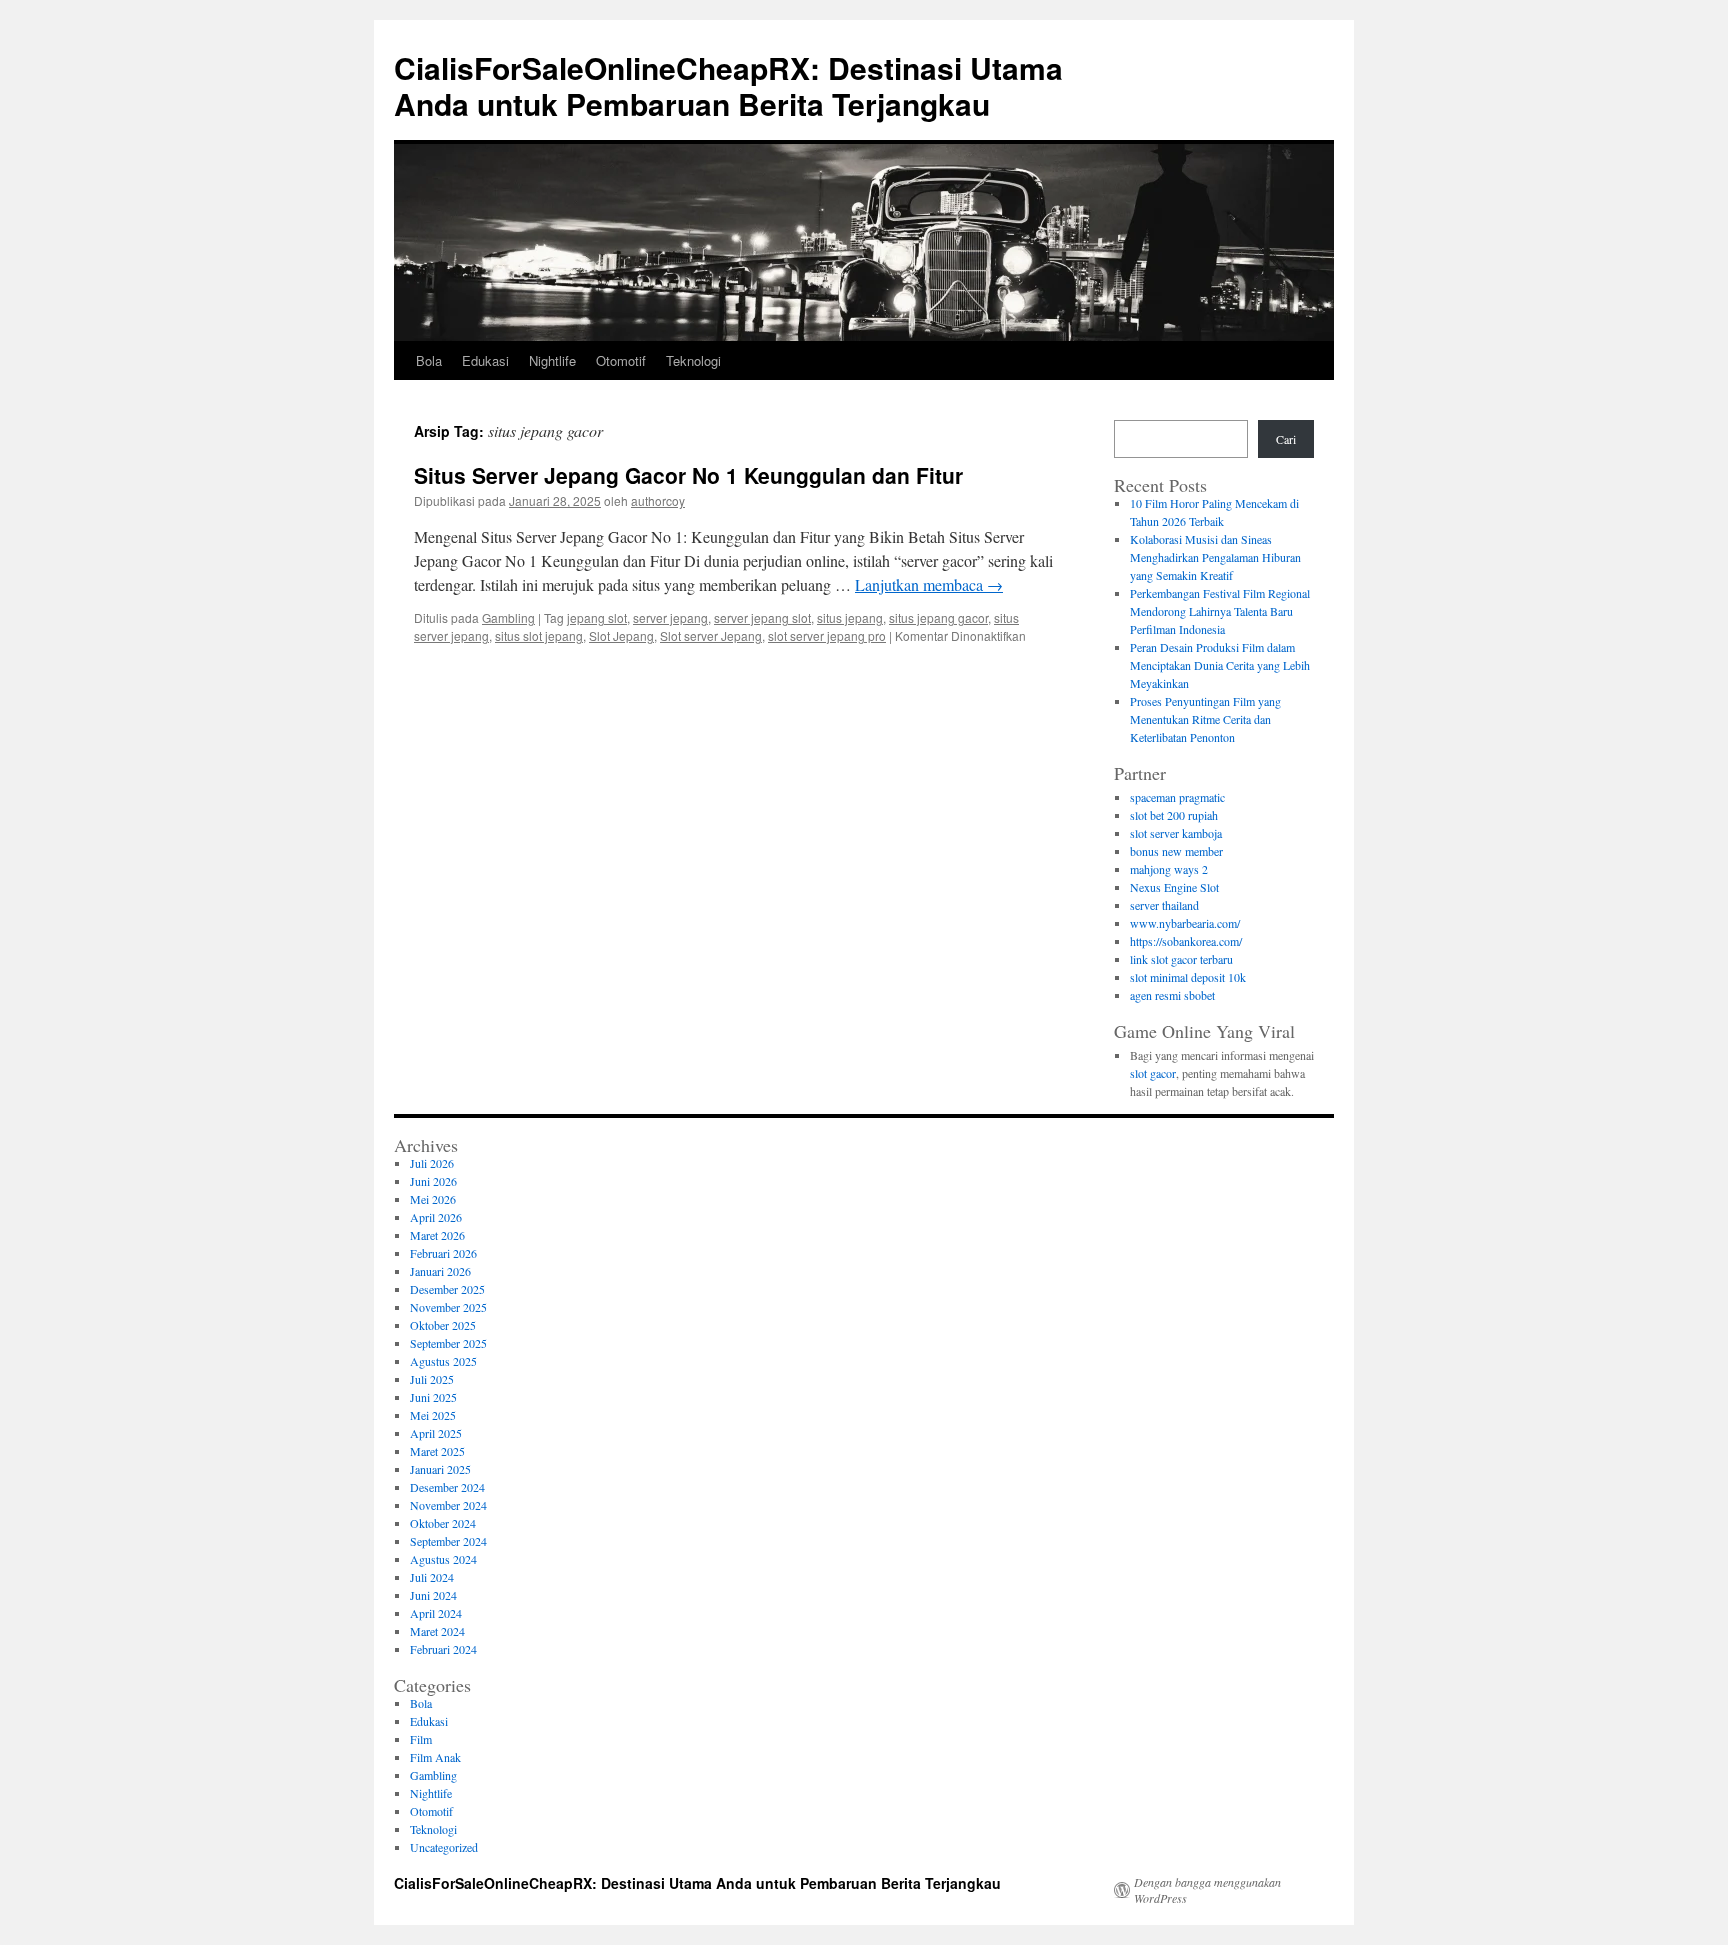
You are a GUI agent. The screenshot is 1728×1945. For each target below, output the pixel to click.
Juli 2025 (432, 1379)
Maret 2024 (437, 1631)
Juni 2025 (433, 1397)
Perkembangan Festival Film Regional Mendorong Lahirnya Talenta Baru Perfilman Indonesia (1220, 611)
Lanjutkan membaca (929, 584)
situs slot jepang (539, 635)
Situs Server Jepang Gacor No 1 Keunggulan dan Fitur (688, 475)
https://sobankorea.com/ (1186, 941)
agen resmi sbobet (1172, 995)
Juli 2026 (432, 1163)
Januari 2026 (440, 1271)
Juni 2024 (433, 1595)
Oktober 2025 (443, 1325)
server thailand (1164, 905)
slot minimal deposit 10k (1188, 977)
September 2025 (448, 1343)
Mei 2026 (433, 1199)
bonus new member (1176, 851)
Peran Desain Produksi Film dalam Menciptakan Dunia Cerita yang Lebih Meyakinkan (1220, 665)
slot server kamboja (1176, 833)
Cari (1286, 439)
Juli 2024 (432, 1577)
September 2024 (448, 1541)
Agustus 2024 (443, 1559)
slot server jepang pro (827, 635)
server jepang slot (762, 617)
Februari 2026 (443, 1253)
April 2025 (436, 1433)
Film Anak (435, 1757)
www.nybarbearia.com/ (1185, 923)
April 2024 (436, 1613)
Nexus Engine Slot (1174, 887)
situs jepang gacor (938, 617)
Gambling (508, 617)
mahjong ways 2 (1169, 869)
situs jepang (850, 617)
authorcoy (658, 500)
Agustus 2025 (443, 1361)
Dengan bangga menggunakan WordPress (1207, 1890)
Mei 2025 (433, 1415)
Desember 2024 (447, 1487)
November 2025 (448, 1307)
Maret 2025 (437, 1451)
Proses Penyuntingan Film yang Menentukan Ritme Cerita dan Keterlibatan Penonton (1205, 719)
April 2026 (436, 1217)
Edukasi (485, 360)
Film (421, 1739)
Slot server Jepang (711, 635)
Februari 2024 (443, 1649)
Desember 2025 (447, 1289)
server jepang (670, 617)
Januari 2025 (440, 1469)
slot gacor (1153, 1073)
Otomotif (621, 360)
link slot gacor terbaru (1181, 959)
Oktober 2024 (443, 1523)
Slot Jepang (621, 635)
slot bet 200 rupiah (1174, 815)
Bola (429, 360)
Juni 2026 (433, 1181)
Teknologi (693, 360)
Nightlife (552, 360)
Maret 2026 (437, 1235)
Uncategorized (444, 1847)
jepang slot (597, 617)
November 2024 (448, 1505)
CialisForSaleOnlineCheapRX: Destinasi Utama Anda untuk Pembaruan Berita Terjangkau (728, 85)
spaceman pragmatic (1177, 797)
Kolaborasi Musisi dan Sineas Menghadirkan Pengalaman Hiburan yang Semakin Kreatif (1215, 557)
